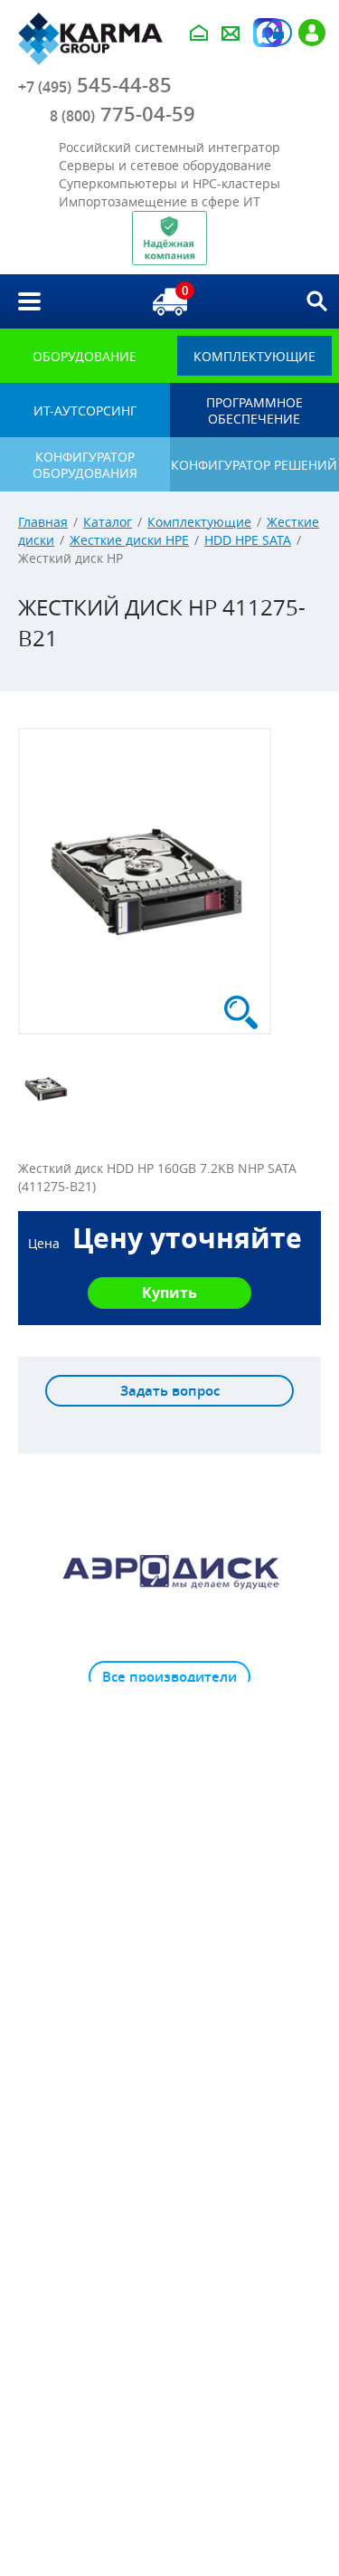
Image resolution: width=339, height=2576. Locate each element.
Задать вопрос (170, 1391)
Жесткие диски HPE (129, 540)
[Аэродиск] (169, 1570)
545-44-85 (95, 85)
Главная (43, 522)
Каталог (108, 522)
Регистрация (312, 33)
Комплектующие (199, 522)
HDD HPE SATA (248, 540)
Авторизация (278, 33)
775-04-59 (122, 114)
